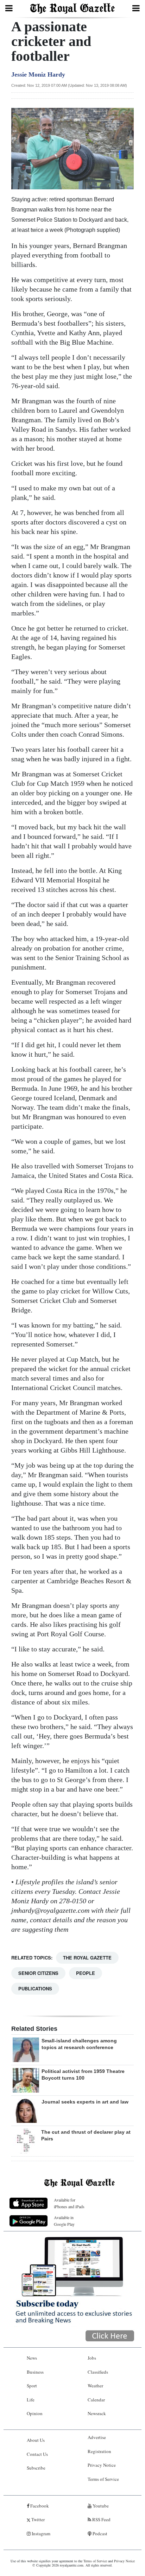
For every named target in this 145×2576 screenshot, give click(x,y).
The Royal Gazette (87, 1958)
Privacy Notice (102, 2465)
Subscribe (36, 2468)
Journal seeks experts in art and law (85, 2102)
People (86, 1973)
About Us (36, 2440)
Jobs (92, 2358)
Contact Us (37, 2454)
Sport (32, 2386)
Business (35, 2372)
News (32, 2358)
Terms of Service (103, 2479)
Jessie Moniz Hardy (38, 74)
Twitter (37, 2519)
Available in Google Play (64, 2221)
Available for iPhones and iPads (69, 2203)
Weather (95, 2386)
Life (31, 2400)
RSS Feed (101, 2519)
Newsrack (97, 2413)
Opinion (35, 2413)
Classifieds (98, 2372)
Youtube (100, 2506)
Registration (99, 2451)
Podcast (99, 2533)
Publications (35, 1988)
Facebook (39, 2506)
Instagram (40, 2533)
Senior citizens (38, 1973)
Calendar (96, 2400)
